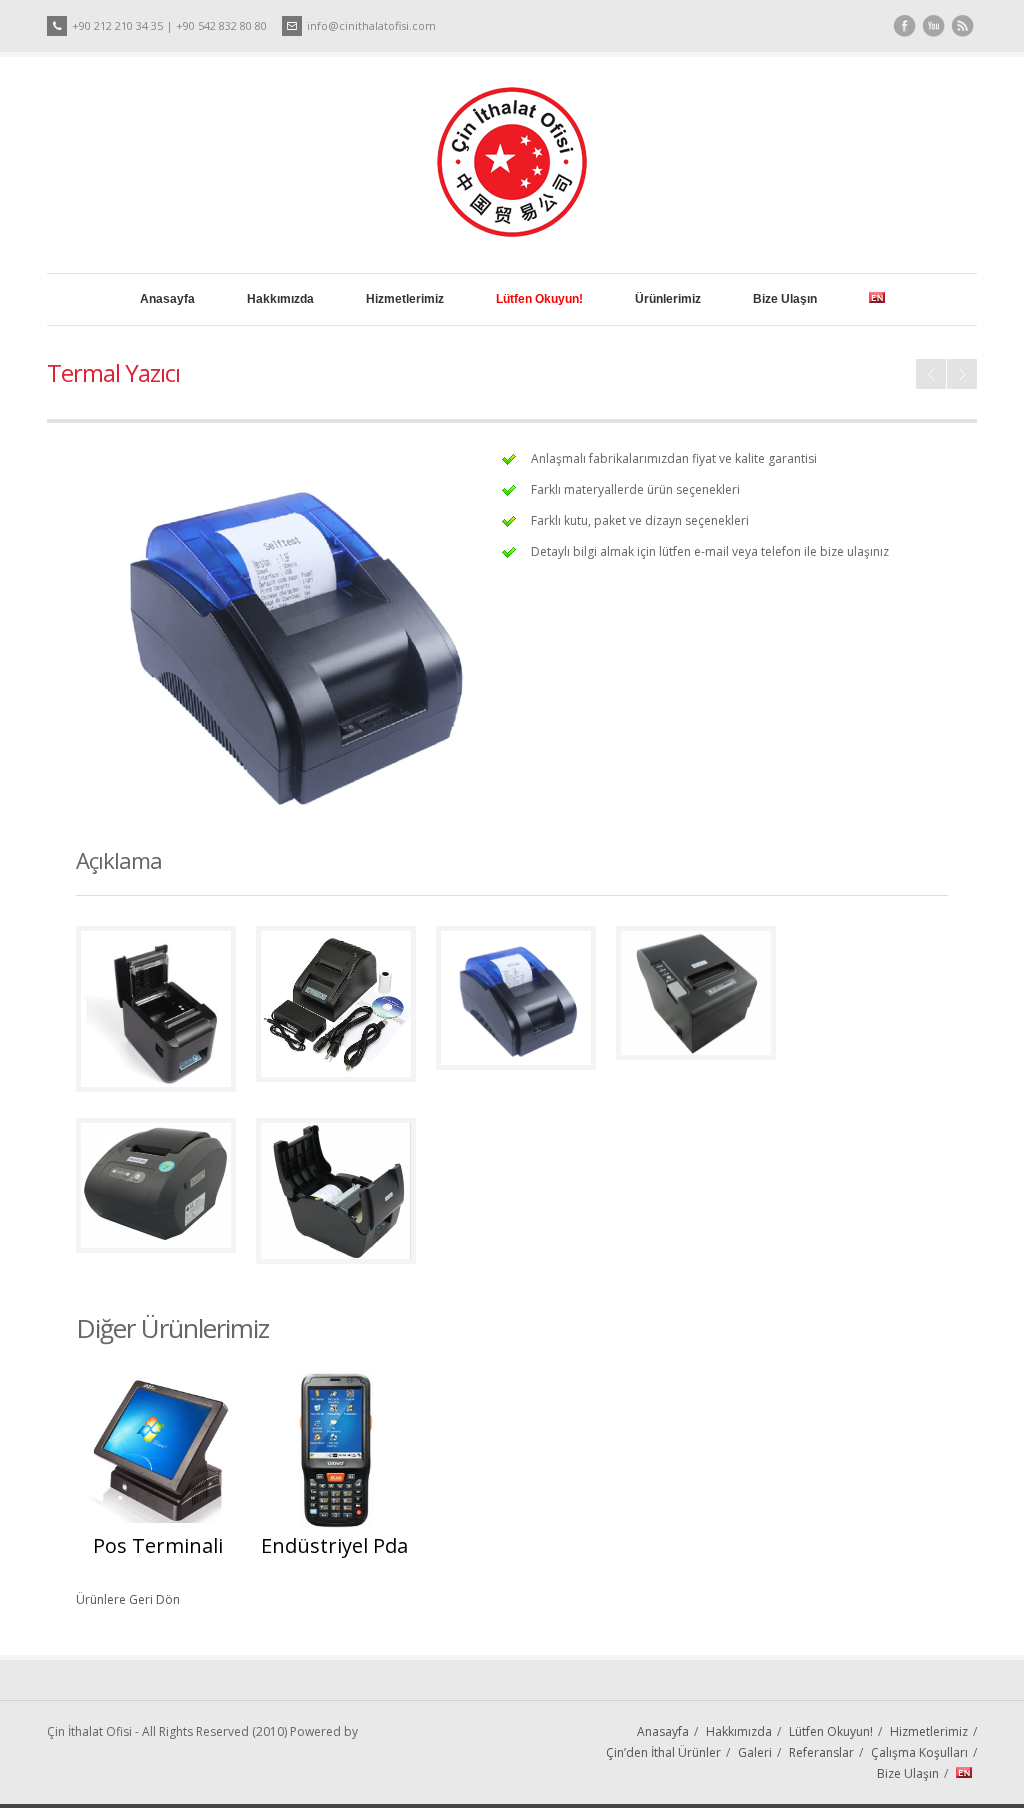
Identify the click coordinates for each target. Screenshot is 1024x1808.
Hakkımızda (280, 299)
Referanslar (821, 1752)
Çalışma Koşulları (919, 1752)
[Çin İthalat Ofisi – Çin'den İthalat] (512, 232)
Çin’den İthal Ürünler (663, 1752)
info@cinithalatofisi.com (371, 25)
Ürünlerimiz (668, 299)
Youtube (933, 26)
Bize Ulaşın (785, 299)
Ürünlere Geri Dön (128, 1599)
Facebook (904, 26)
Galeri (755, 1752)
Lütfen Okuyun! (831, 1731)
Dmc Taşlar (931, 374)
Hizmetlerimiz (405, 299)
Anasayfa (167, 299)
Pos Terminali (962, 374)
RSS (962, 26)
